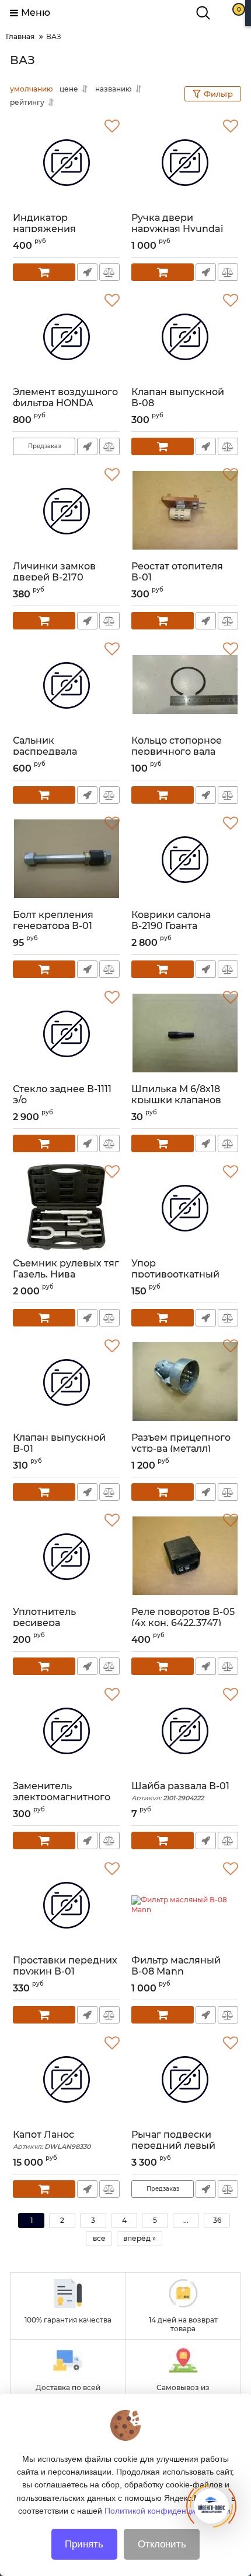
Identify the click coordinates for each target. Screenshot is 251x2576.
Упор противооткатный (175, 1269)
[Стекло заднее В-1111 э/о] (66, 1034)
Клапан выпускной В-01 (59, 1448)
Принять (84, 2544)
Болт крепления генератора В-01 (53, 925)
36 (217, 2220)
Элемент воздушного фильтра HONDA (65, 403)
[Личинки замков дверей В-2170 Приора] (66, 511)
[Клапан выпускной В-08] (185, 337)
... (186, 2220)
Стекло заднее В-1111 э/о (62, 1095)
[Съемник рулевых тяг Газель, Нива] (66, 1208)
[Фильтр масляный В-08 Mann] (185, 1905)
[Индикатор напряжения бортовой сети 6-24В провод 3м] (66, 163)
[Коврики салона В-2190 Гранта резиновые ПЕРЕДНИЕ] (185, 860)
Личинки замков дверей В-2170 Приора (54, 577)
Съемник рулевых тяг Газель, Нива (66, 1274)
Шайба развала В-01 (180, 1791)
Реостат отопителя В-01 (177, 577)
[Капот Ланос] (66, 2079)
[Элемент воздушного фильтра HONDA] (66, 337)
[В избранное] (112, 126)
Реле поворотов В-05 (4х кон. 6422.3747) (183, 1623)
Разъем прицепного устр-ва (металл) (181, 1443)
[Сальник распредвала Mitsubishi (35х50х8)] (66, 685)
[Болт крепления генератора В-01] (66, 860)
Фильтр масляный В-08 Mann (176, 1971)
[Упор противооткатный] (185, 1208)
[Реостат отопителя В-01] (185, 511)
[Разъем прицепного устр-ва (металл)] (185, 1382)
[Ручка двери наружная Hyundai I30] (185, 163)
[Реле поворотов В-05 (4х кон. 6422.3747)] (185, 1557)
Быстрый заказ (87, 272)
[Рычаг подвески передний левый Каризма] (185, 2079)
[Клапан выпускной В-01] (66, 1382)
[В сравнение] (109, 272)
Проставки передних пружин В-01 (65, 1971)
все (99, 2238)
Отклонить (162, 2544)
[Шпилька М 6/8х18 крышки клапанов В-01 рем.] (185, 1034)
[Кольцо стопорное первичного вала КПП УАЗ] (185, 685)
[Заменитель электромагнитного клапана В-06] (66, 1731)
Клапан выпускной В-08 (178, 403)
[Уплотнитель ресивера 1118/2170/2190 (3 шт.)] (66, 1557)
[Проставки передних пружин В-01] (66, 1905)
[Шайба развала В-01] (185, 1731)
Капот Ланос (52, 2140)
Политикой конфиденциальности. (169, 2511)
